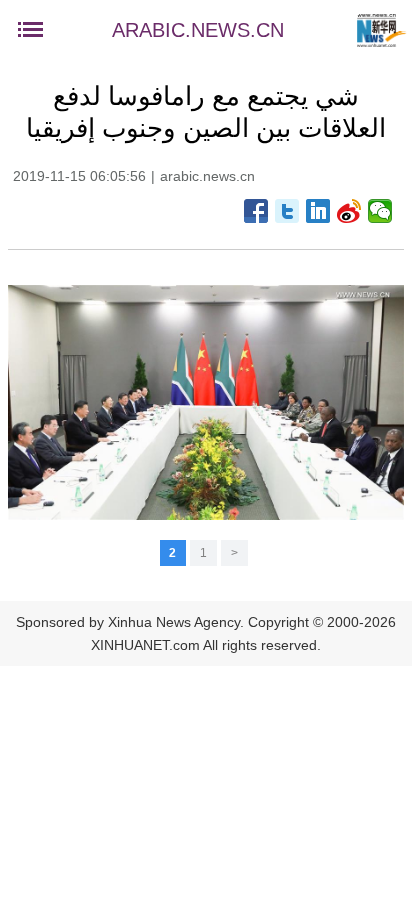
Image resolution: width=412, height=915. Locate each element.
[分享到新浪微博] (349, 211)
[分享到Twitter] (287, 211)
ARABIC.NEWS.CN (198, 30)
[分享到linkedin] (318, 211)
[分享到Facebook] (256, 211)
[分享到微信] (380, 211)
